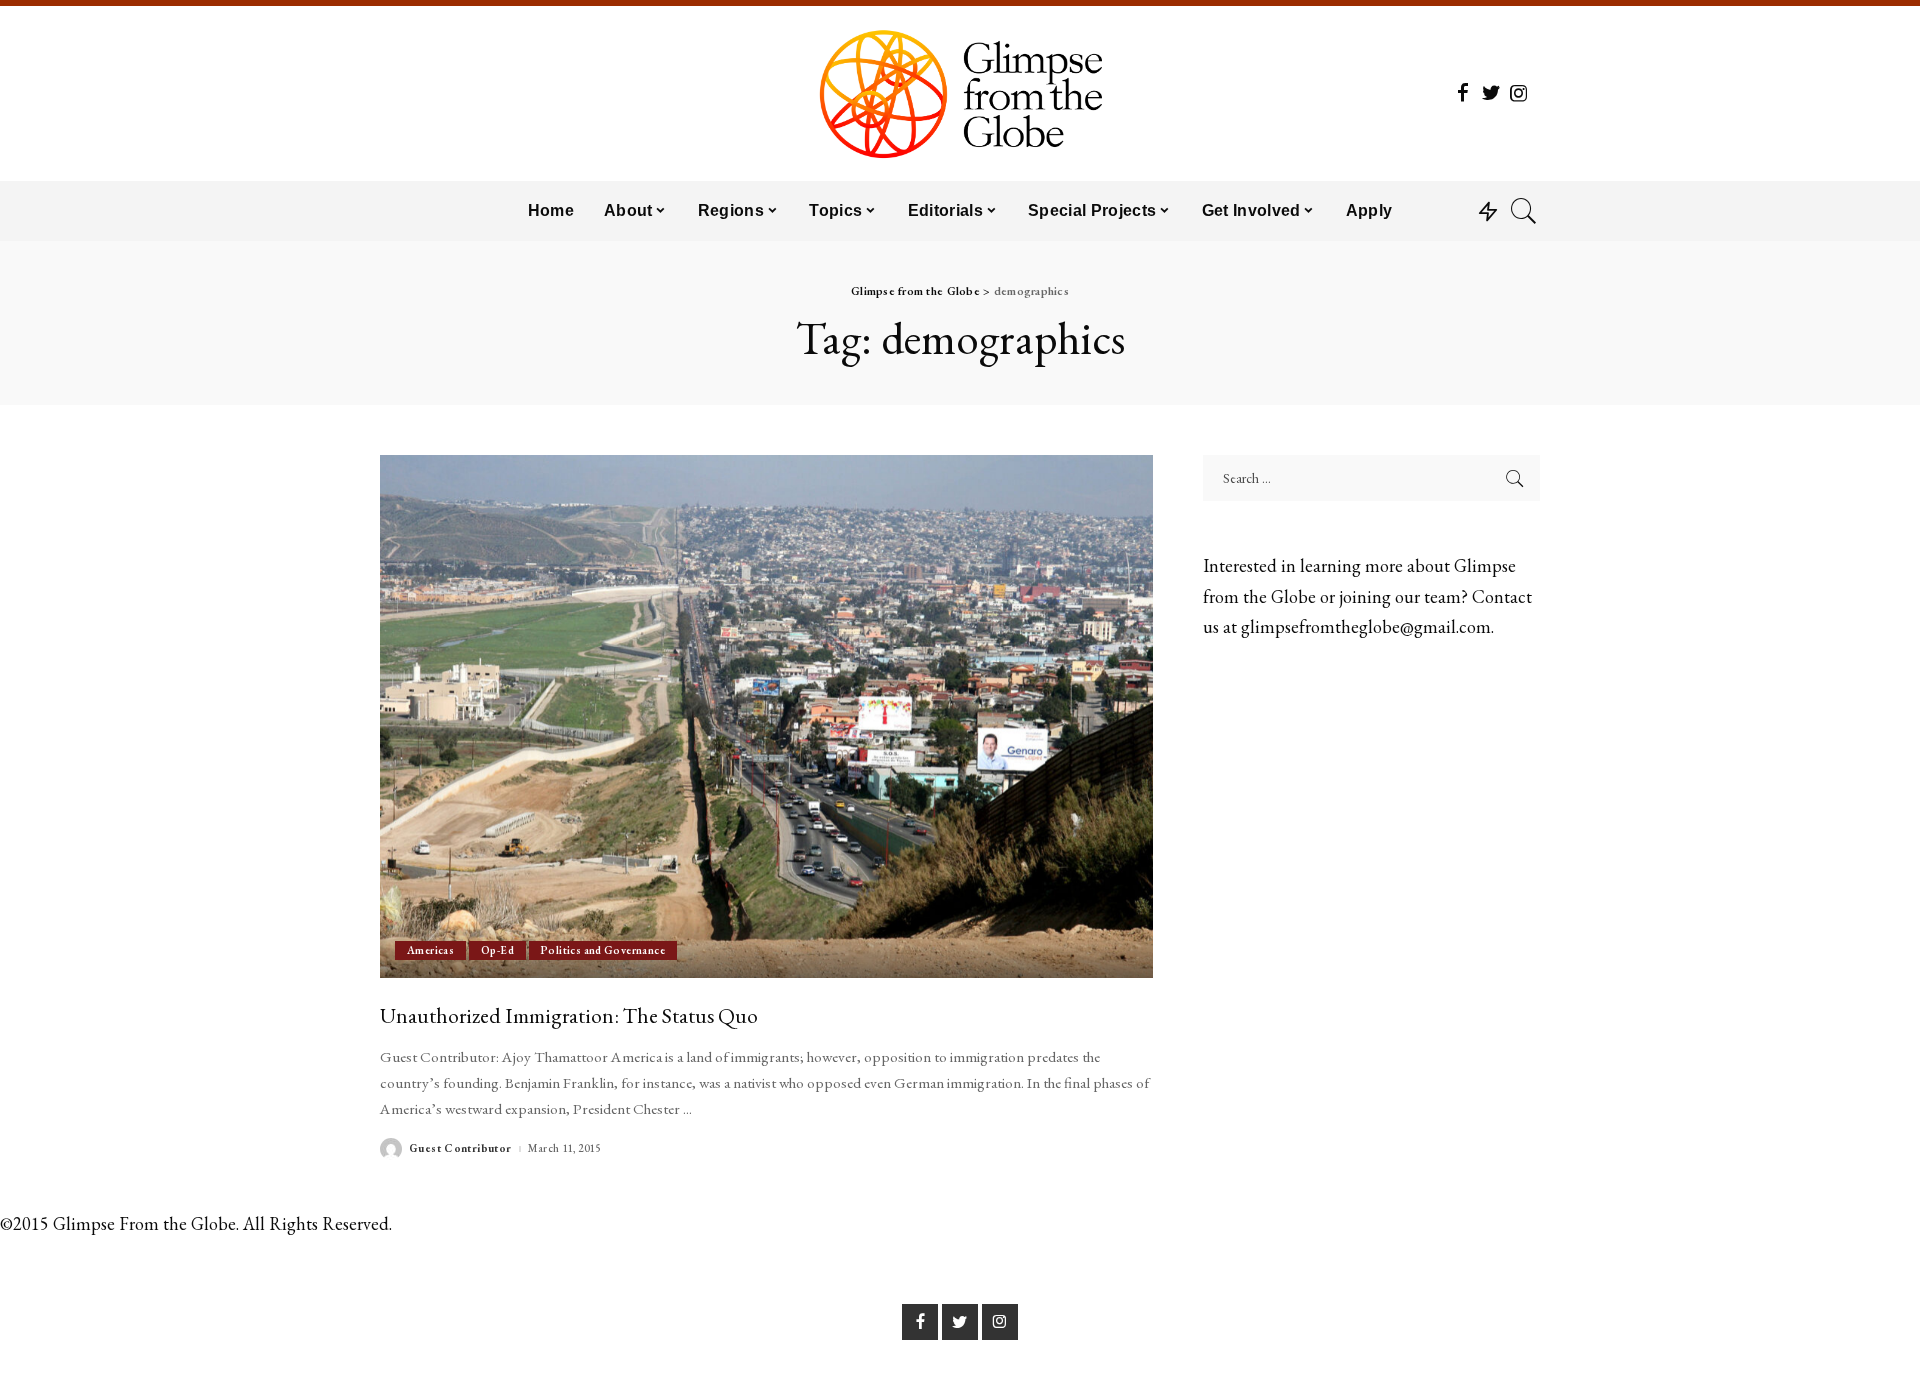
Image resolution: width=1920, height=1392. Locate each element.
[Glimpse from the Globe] (959, 93)
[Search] (1524, 211)
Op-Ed (497, 950)
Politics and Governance (603, 950)
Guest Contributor (460, 1148)
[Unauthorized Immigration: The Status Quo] (766, 716)
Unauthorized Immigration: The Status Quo (569, 1015)
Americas (430, 950)
